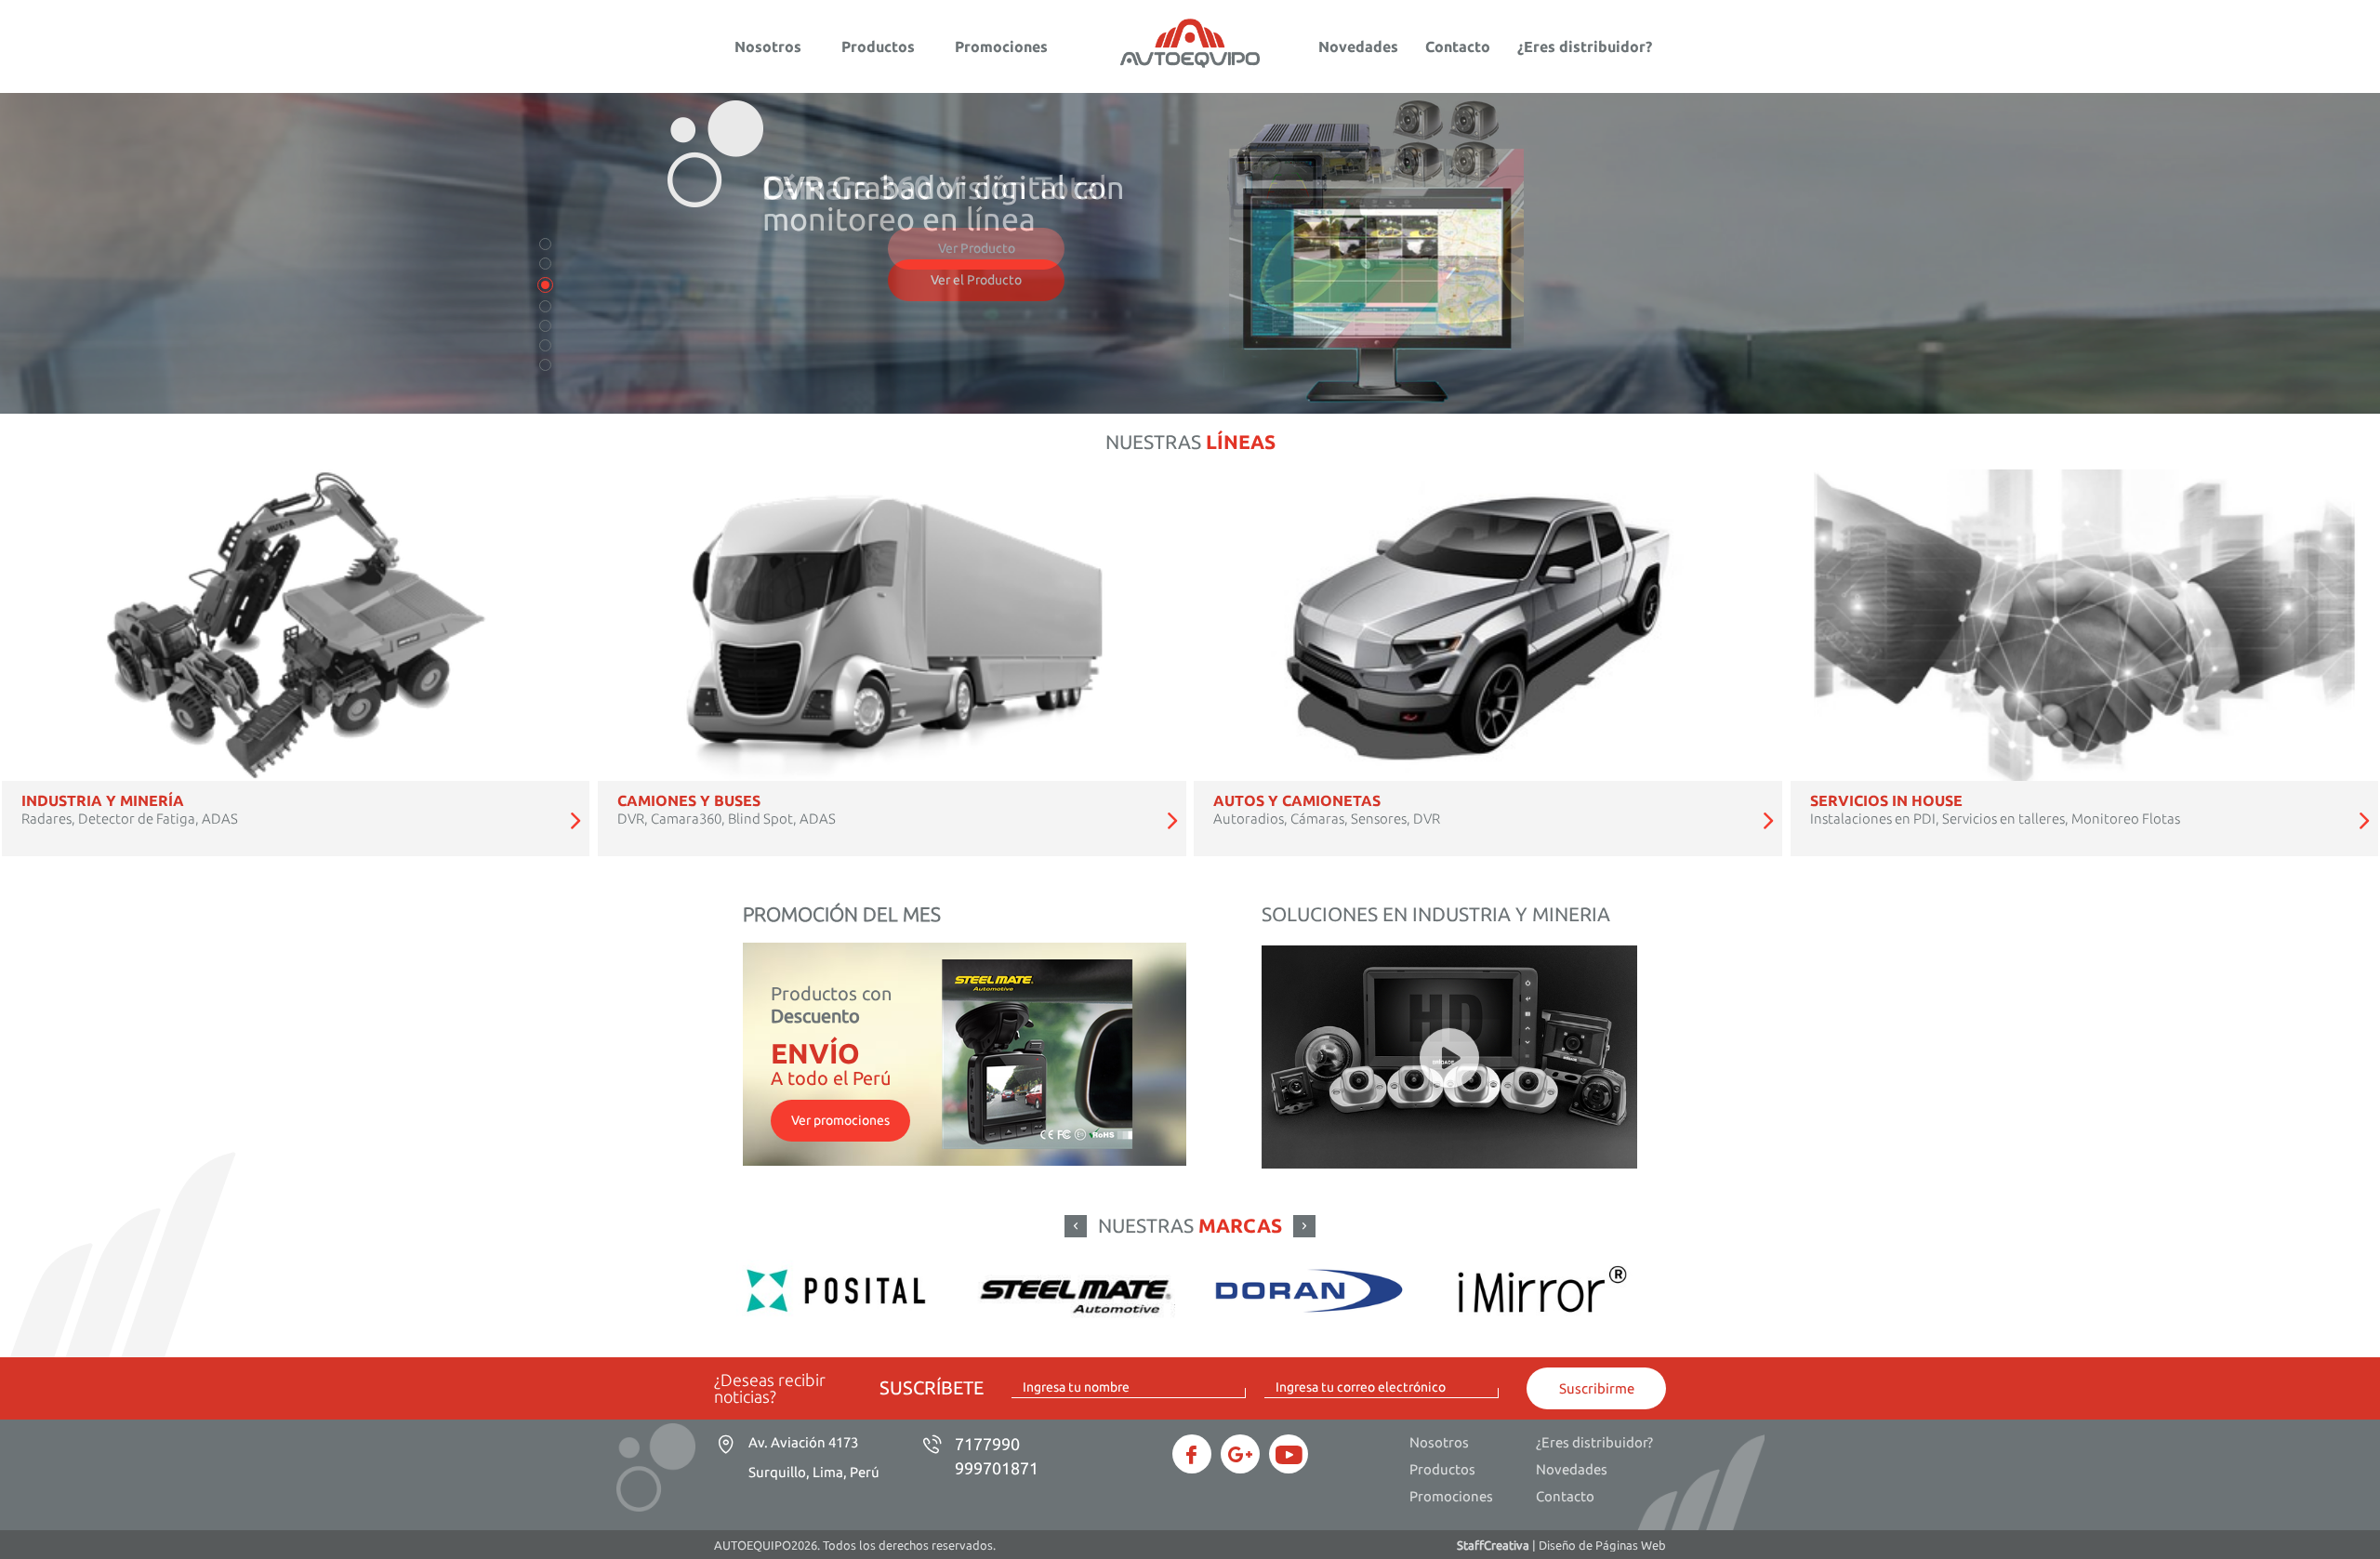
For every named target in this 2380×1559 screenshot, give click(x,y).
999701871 (997, 1468)
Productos (878, 46)
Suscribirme (1597, 1388)
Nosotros (768, 46)
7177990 (987, 1444)
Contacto (1458, 46)
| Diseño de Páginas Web (1561, 1545)
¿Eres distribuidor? (1585, 46)
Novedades (1358, 46)
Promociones (1001, 46)
